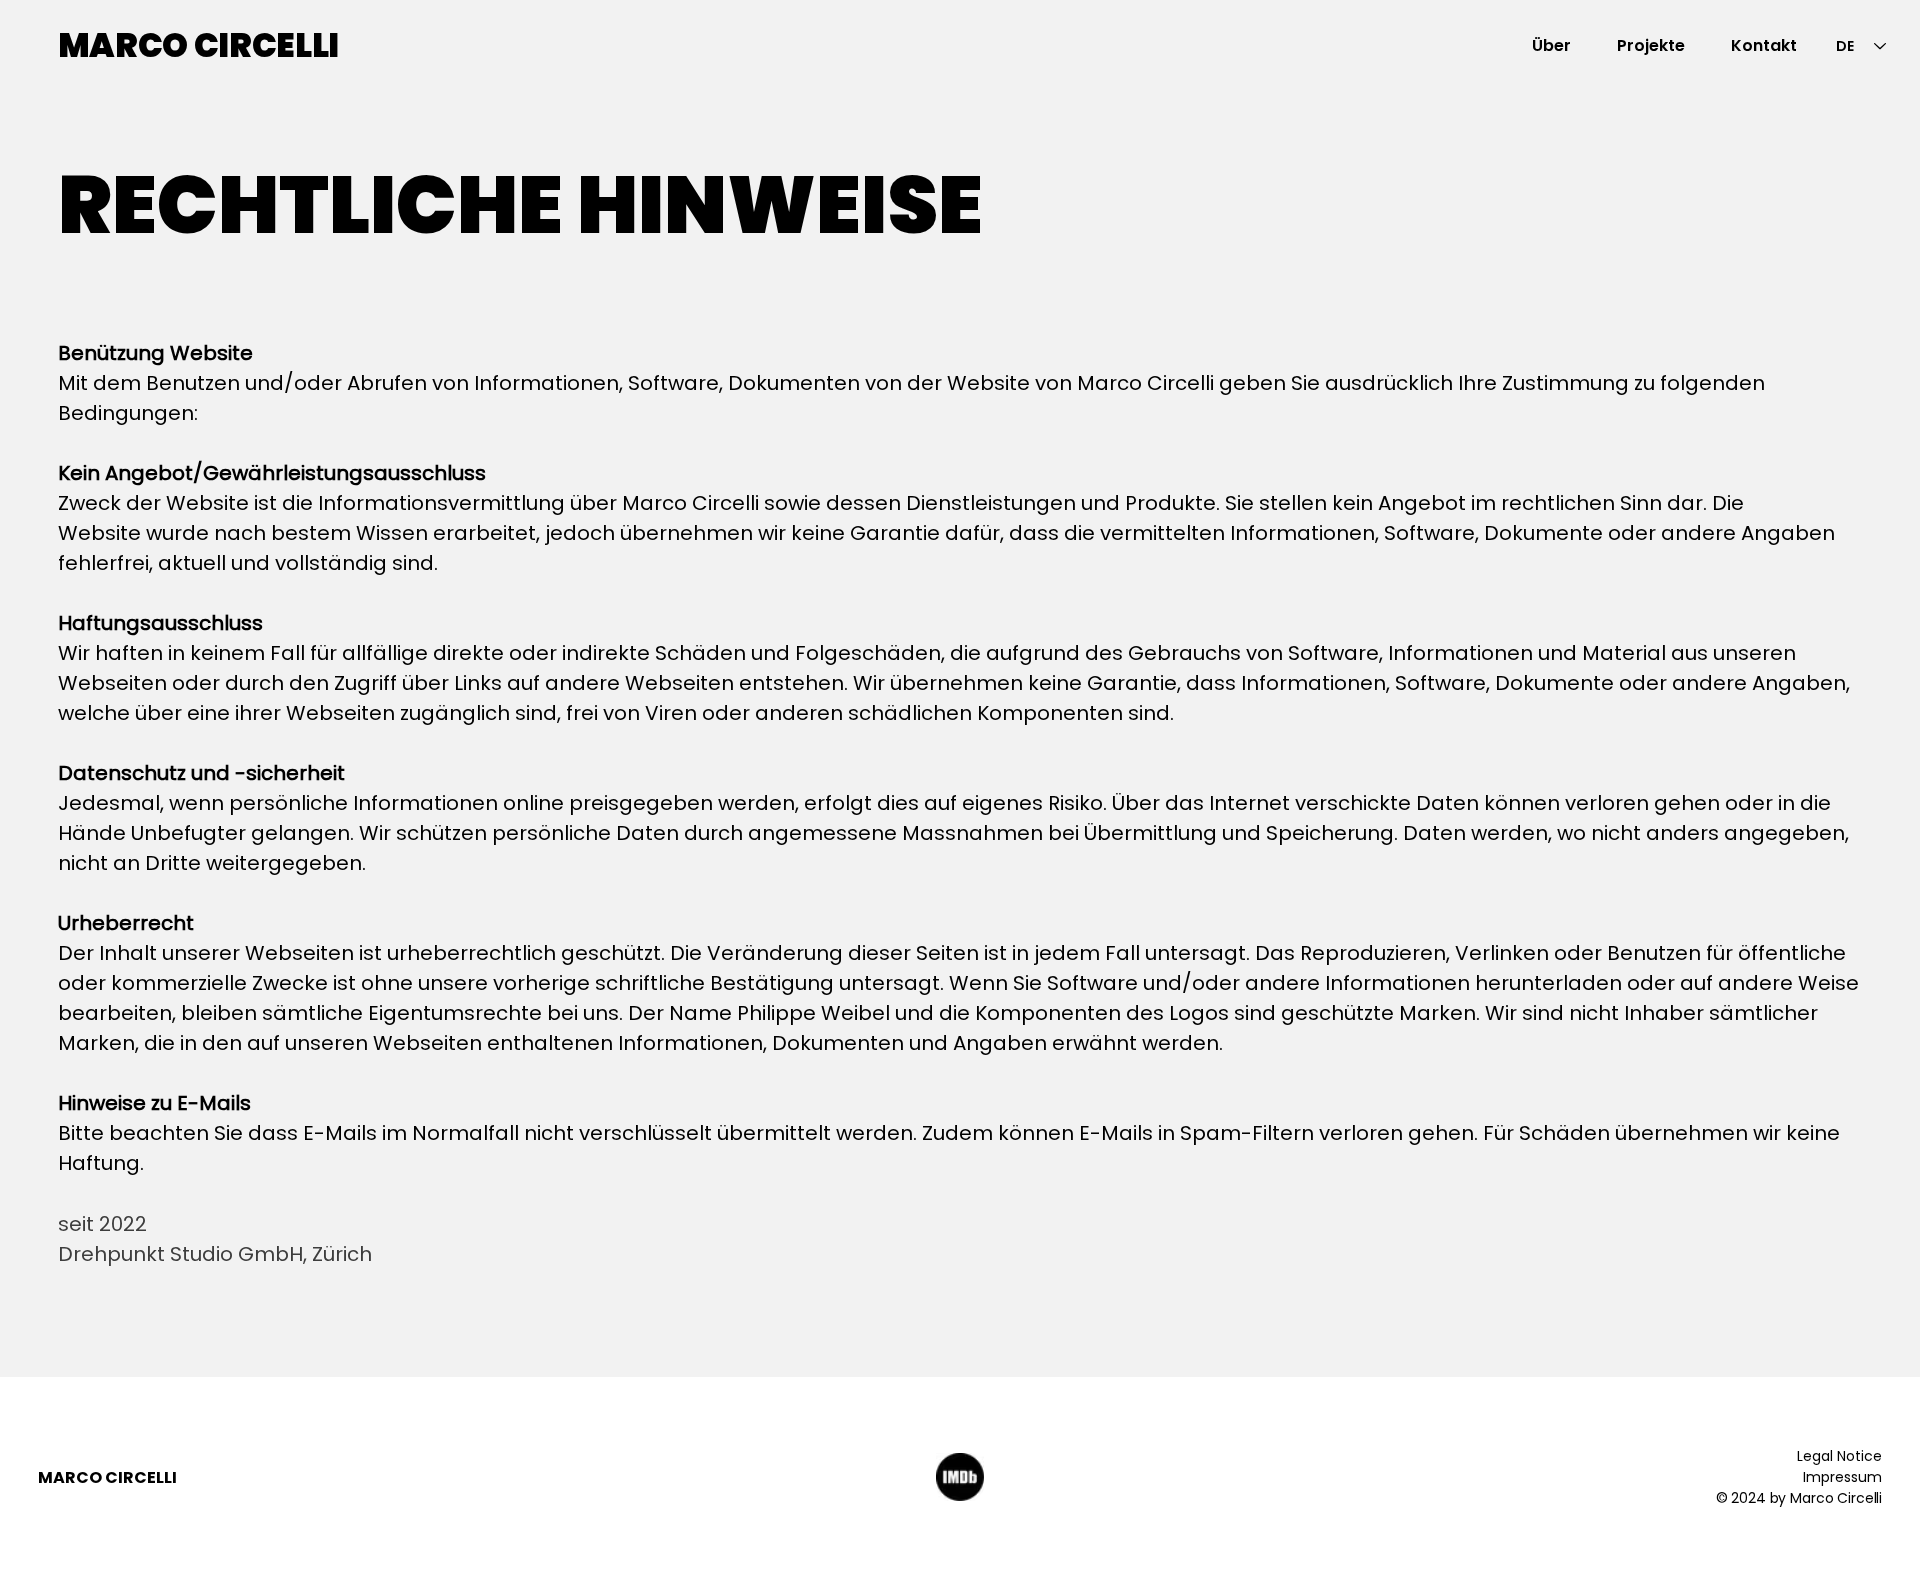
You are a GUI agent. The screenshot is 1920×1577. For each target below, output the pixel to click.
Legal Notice (1839, 1456)
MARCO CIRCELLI (198, 45)
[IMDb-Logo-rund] (960, 1477)
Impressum (1842, 1477)
